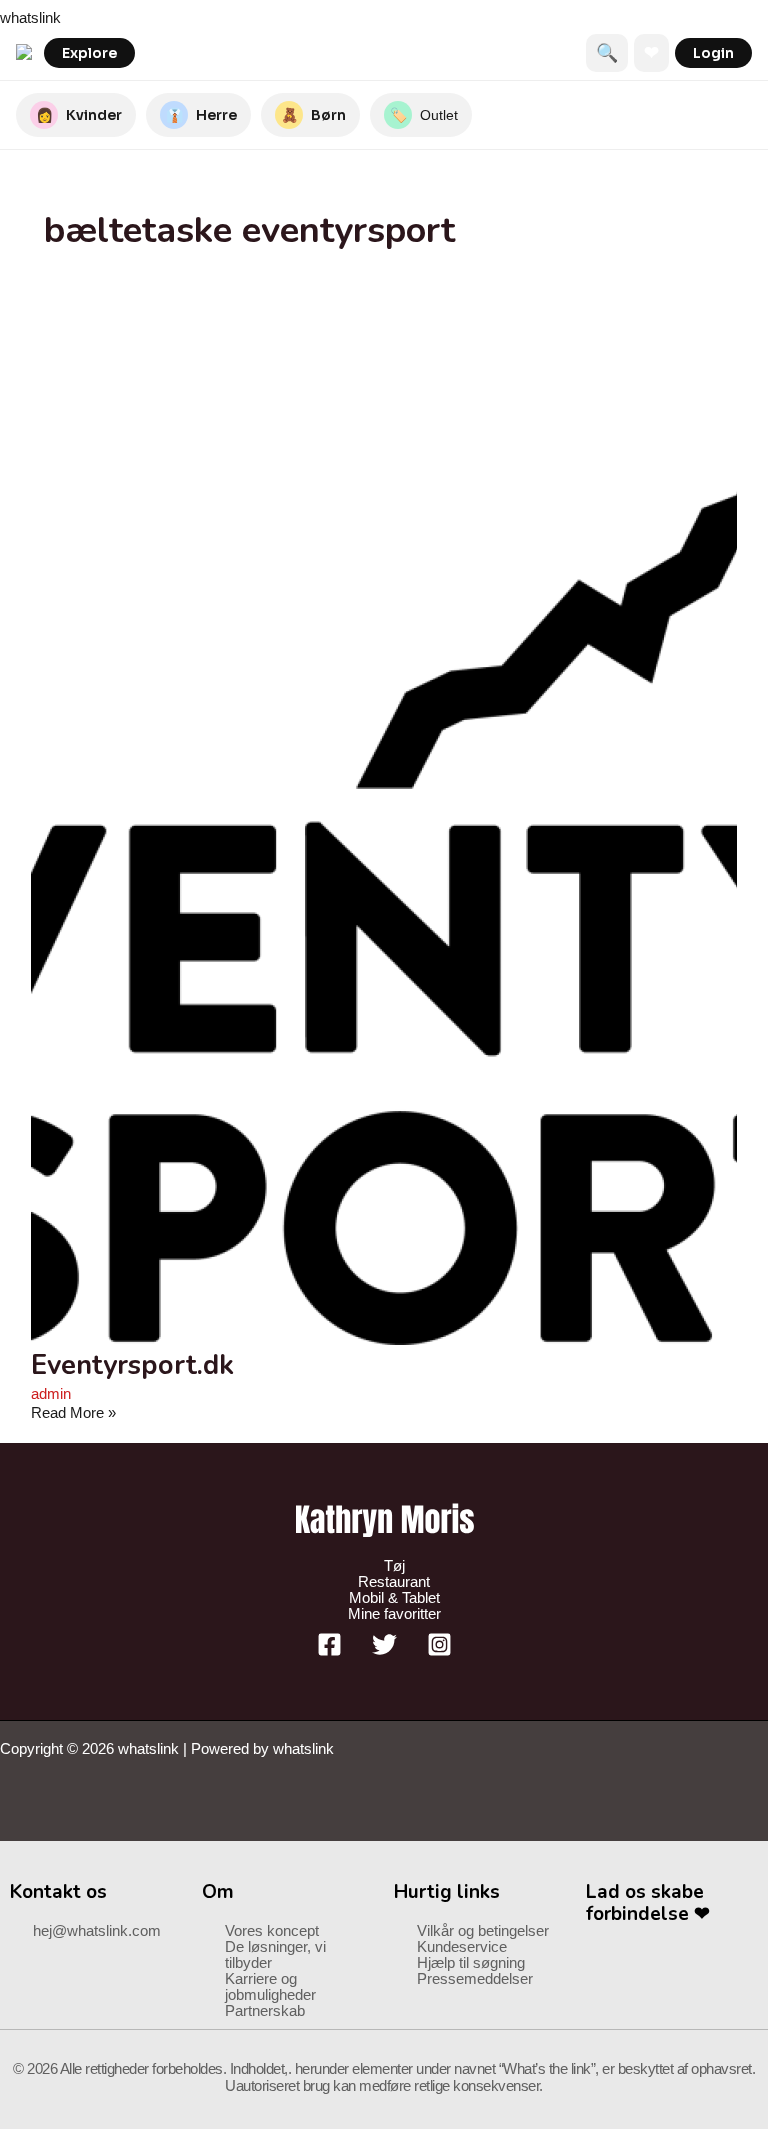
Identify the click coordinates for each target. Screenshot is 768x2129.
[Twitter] (384, 1652)
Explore (89, 53)
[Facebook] (329, 1652)
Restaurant (394, 1582)
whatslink (30, 18)
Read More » (73, 1413)
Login (713, 53)
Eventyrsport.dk (132, 1365)
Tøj (394, 1566)
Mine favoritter (394, 1614)
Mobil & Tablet (394, 1598)
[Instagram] (439, 1652)
